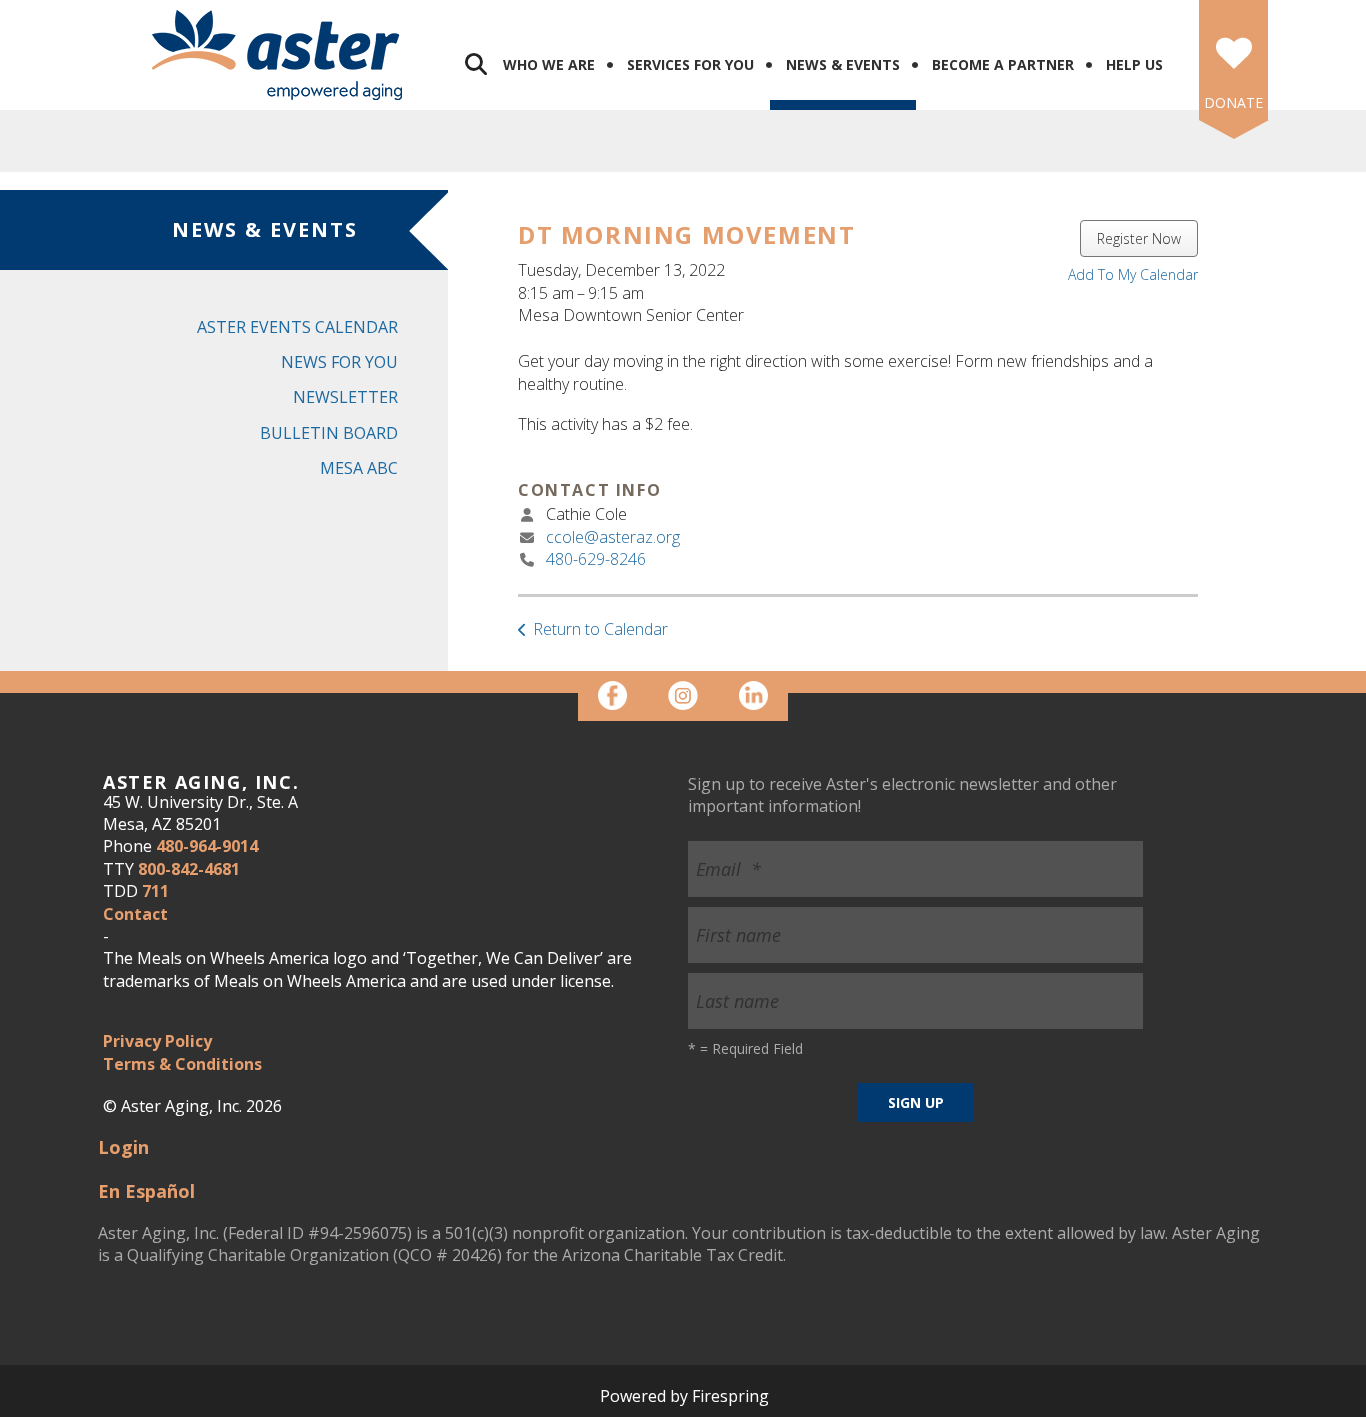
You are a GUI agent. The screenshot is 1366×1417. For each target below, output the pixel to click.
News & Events (843, 64)
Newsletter (345, 397)
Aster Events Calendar (297, 327)
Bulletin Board (329, 433)
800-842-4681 (189, 869)
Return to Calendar (600, 629)
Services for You (690, 64)
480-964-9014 (207, 846)
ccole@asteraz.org (613, 537)
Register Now (1139, 238)
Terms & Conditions (182, 1064)
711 (155, 891)
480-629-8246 (596, 559)
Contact (135, 914)
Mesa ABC (359, 468)
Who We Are (549, 64)
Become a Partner (1003, 64)
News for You (339, 362)
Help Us (1134, 64)
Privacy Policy (157, 1041)
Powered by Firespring (684, 1396)
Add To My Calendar (1133, 274)
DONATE (1233, 102)
